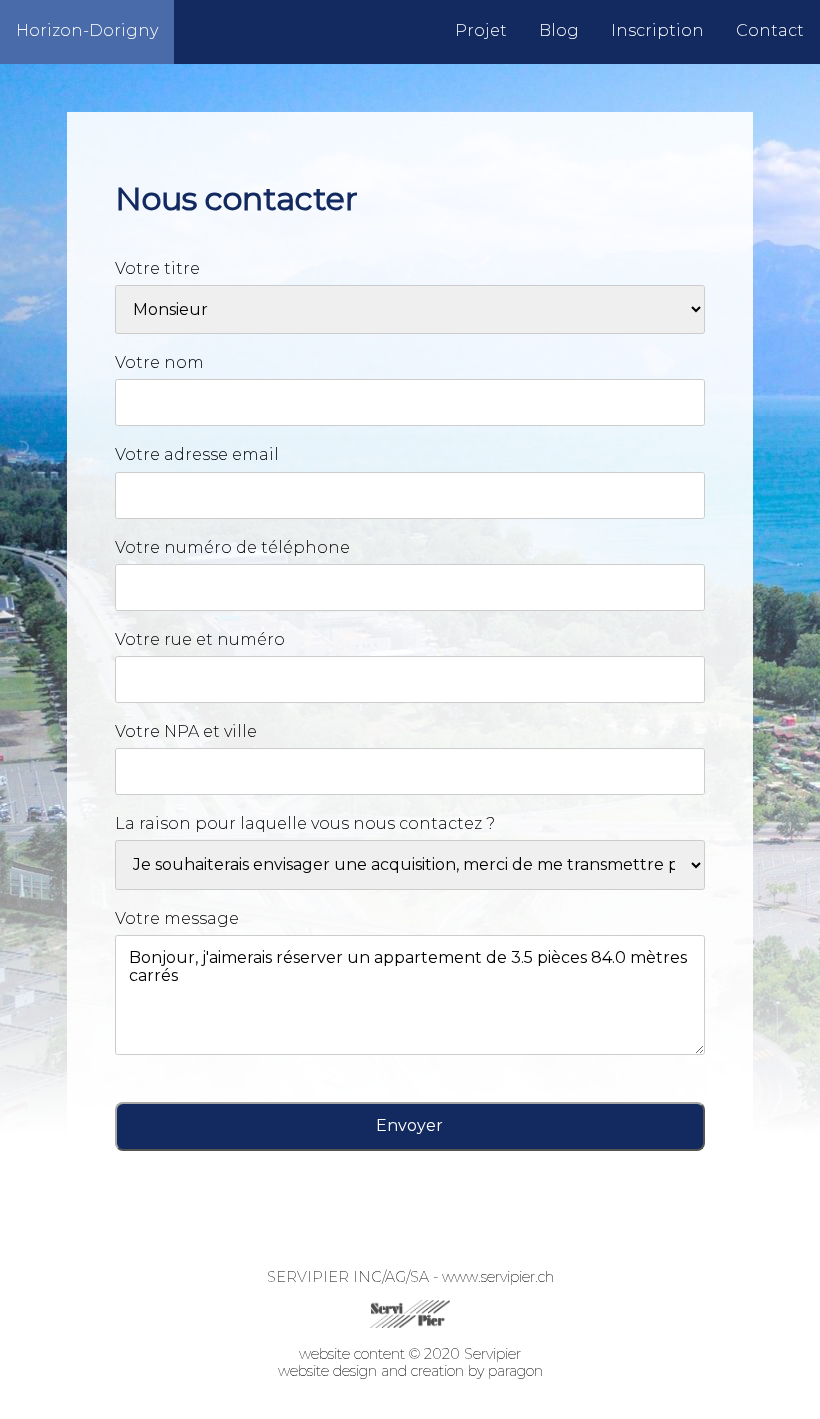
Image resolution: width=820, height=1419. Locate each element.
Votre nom (159, 362)
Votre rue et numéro (200, 639)
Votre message (177, 918)
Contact (770, 30)
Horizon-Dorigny (87, 30)
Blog (559, 30)
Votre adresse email (197, 454)
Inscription (657, 30)
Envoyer (409, 1125)
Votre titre (157, 268)
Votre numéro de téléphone (232, 547)
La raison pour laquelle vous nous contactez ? (305, 823)
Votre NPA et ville (186, 731)
